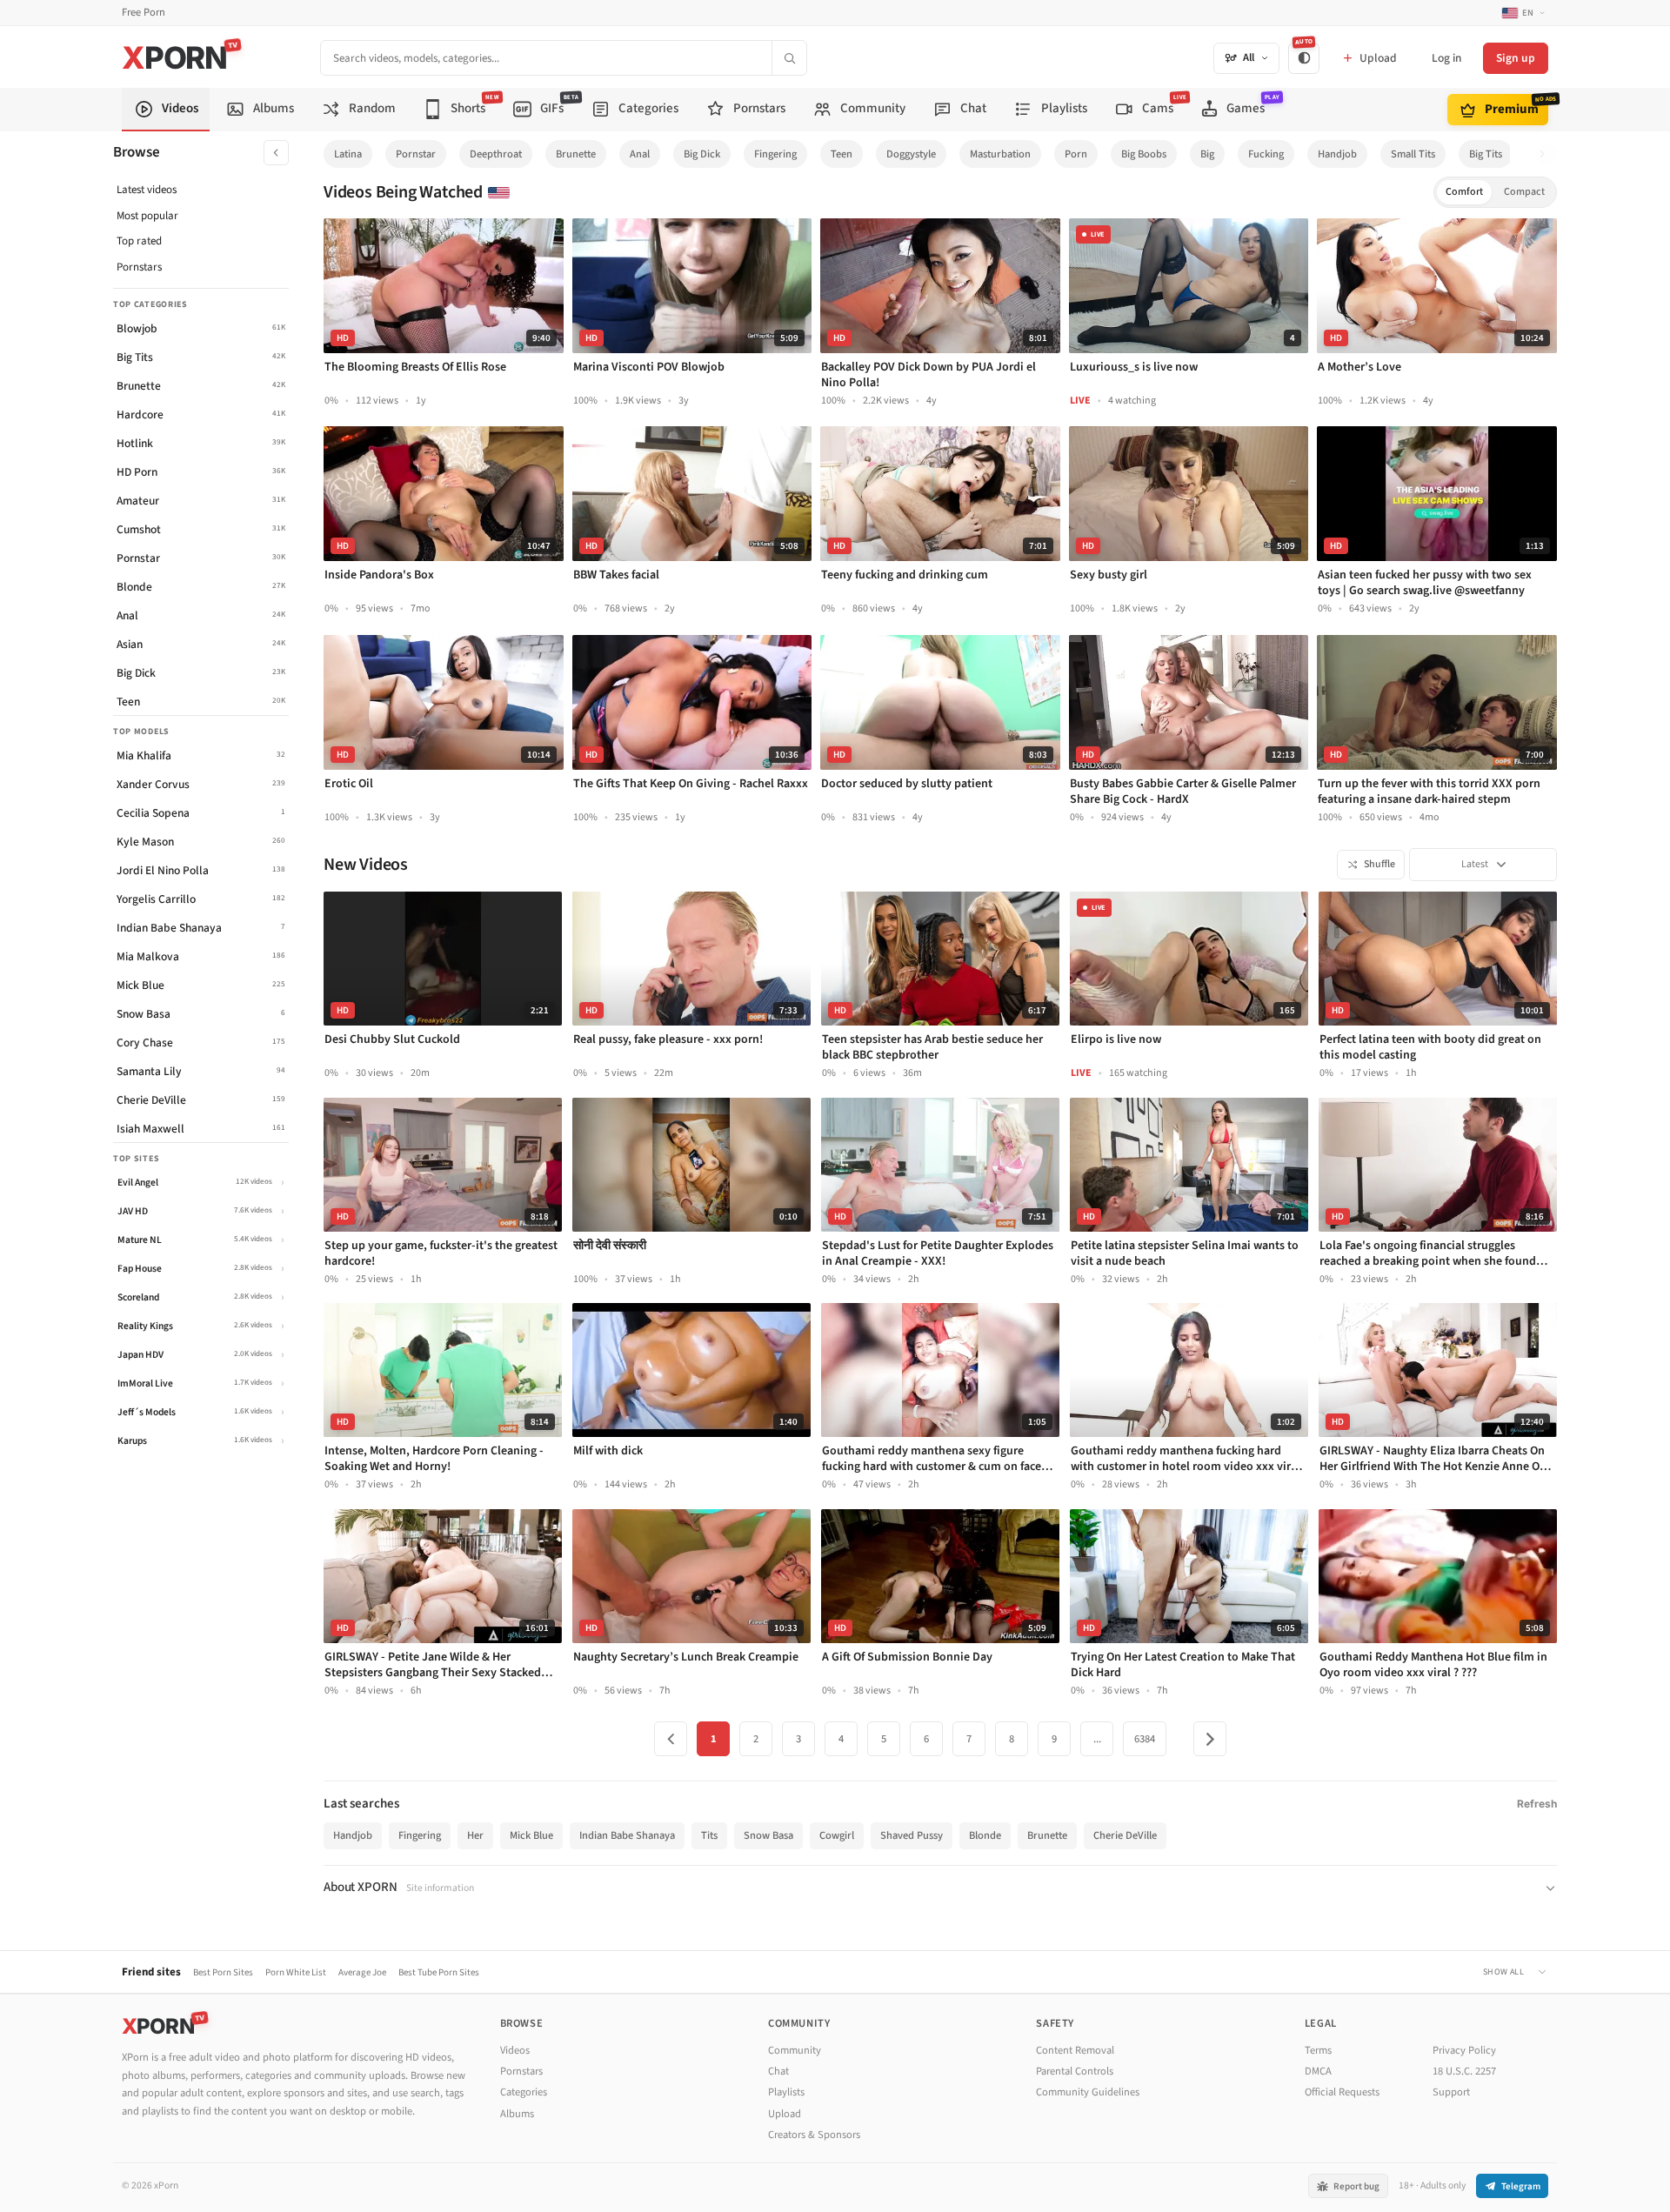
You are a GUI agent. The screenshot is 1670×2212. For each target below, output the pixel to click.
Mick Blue (531, 1835)
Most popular (147, 216)
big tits (1486, 154)
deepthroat (496, 154)
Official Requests (1342, 2092)
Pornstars (139, 267)
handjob (1337, 154)
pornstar (416, 154)
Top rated (139, 241)
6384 (1145, 1739)
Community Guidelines (1088, 2092)
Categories (524, 2092)
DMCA (1318, 2071)
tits (709, 1835)
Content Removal (1075, 2050)
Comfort (1464, 192)
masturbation (1000, 154)
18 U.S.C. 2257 (1464, 2071)
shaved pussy (912, 1835)
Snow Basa (768, 1835)
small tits (1413, 154)
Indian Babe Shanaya (627, 1835)
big (1207, 154)
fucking (1266, 154)
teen (842, 154)
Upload (785, 2114)
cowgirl (837, 1835)
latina (348, 154)
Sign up (1516, 58)
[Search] (789, 58)
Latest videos (147, 190)
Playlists (786, 2092)
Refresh (1537, 1804)
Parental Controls (1075, 2071)
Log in (1446, 58)
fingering (775, 154)
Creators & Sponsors (814, 2135)
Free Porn (144, 13)
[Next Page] (1210, 1739)
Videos (515, 2050)
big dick (702, 154)
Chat (778, 2071)
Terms (1318, 2050)
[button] (1547, 154)
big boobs (1144, 154)
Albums (517, 2114)
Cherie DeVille (1125, 1835)
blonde (985, 1835)
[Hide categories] (276, 153)
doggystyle (911, 154)
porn (1076, 154)
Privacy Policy (1464, 2050)
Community (795, 2050)
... (1097, 1739)
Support (1451, 2092)
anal (640, 154)
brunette (576, 154)
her (475, 1835)
